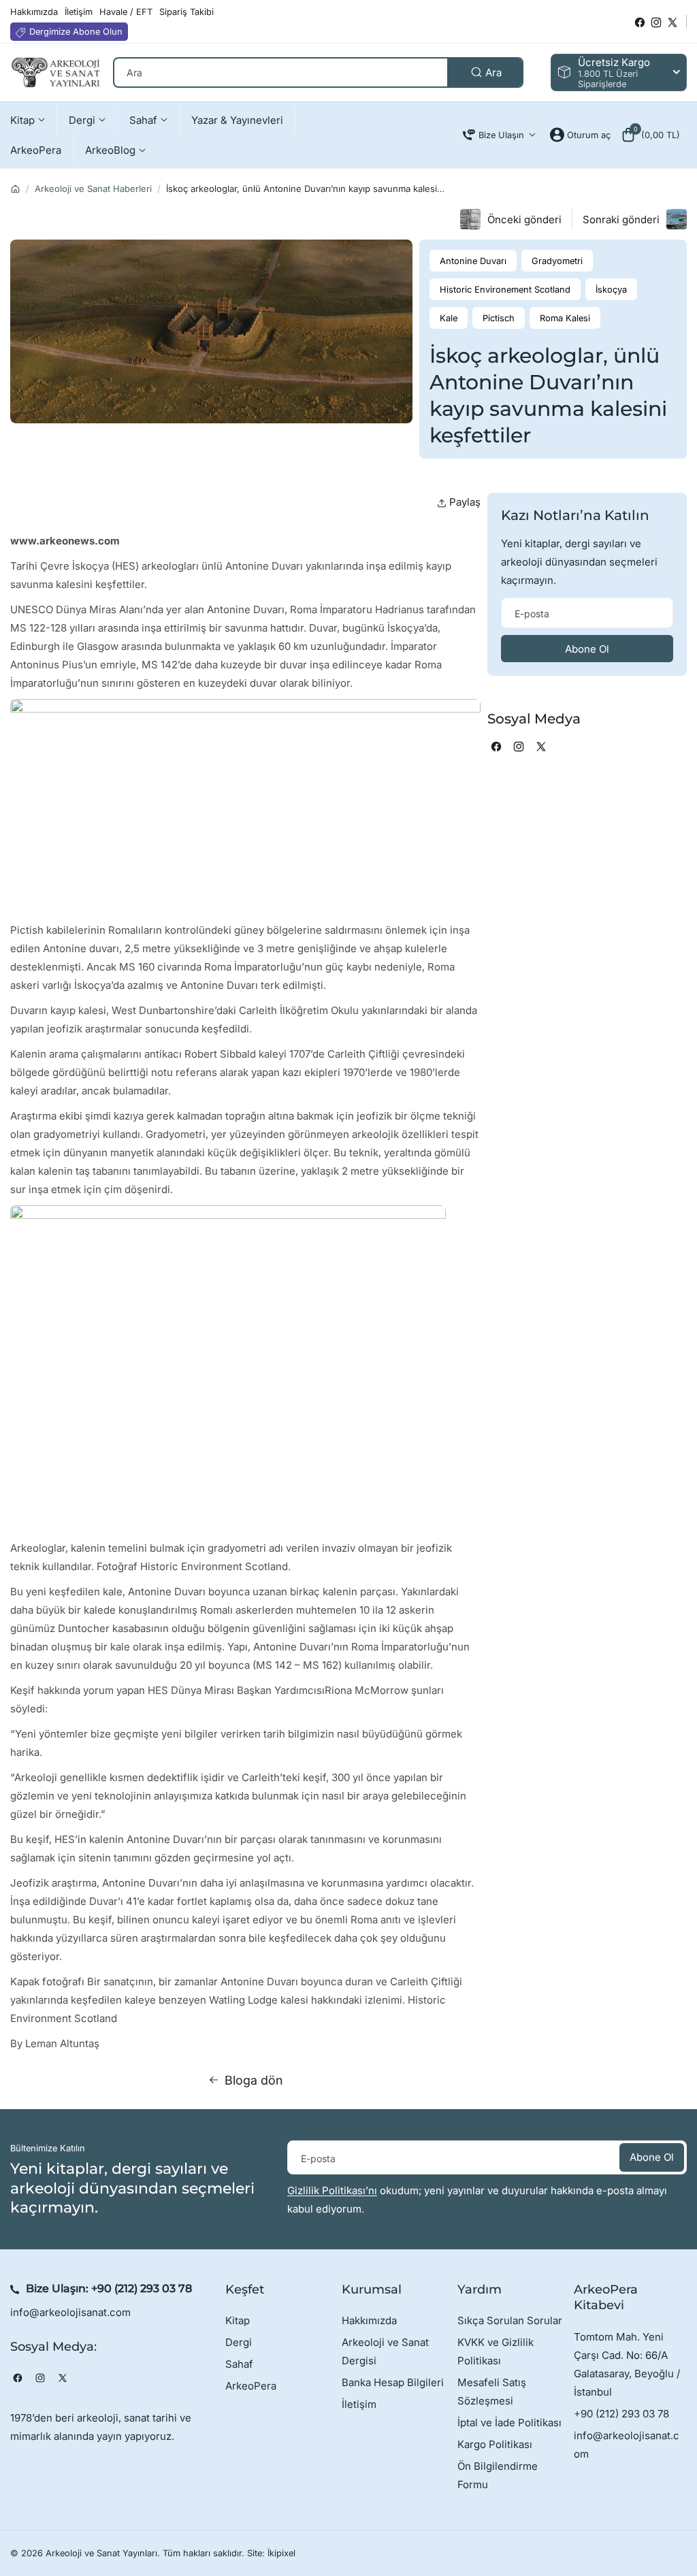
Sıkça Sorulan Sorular (510, 2320)
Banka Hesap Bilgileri (393, 2382)
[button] (650, 135)
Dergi (239, 2342)
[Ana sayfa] (15, 189)
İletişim (359, 2404)
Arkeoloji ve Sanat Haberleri (93, 189)
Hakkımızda (369, 2320)
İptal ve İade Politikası (509, 2423)
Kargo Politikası (495, 2444)
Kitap (238, 2320)
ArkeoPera (251, 2386)
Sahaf (239, 2364)
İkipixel (281, 2553)
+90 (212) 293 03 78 (142, 2288)
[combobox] (318, 72)
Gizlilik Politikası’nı (332, 2190)
